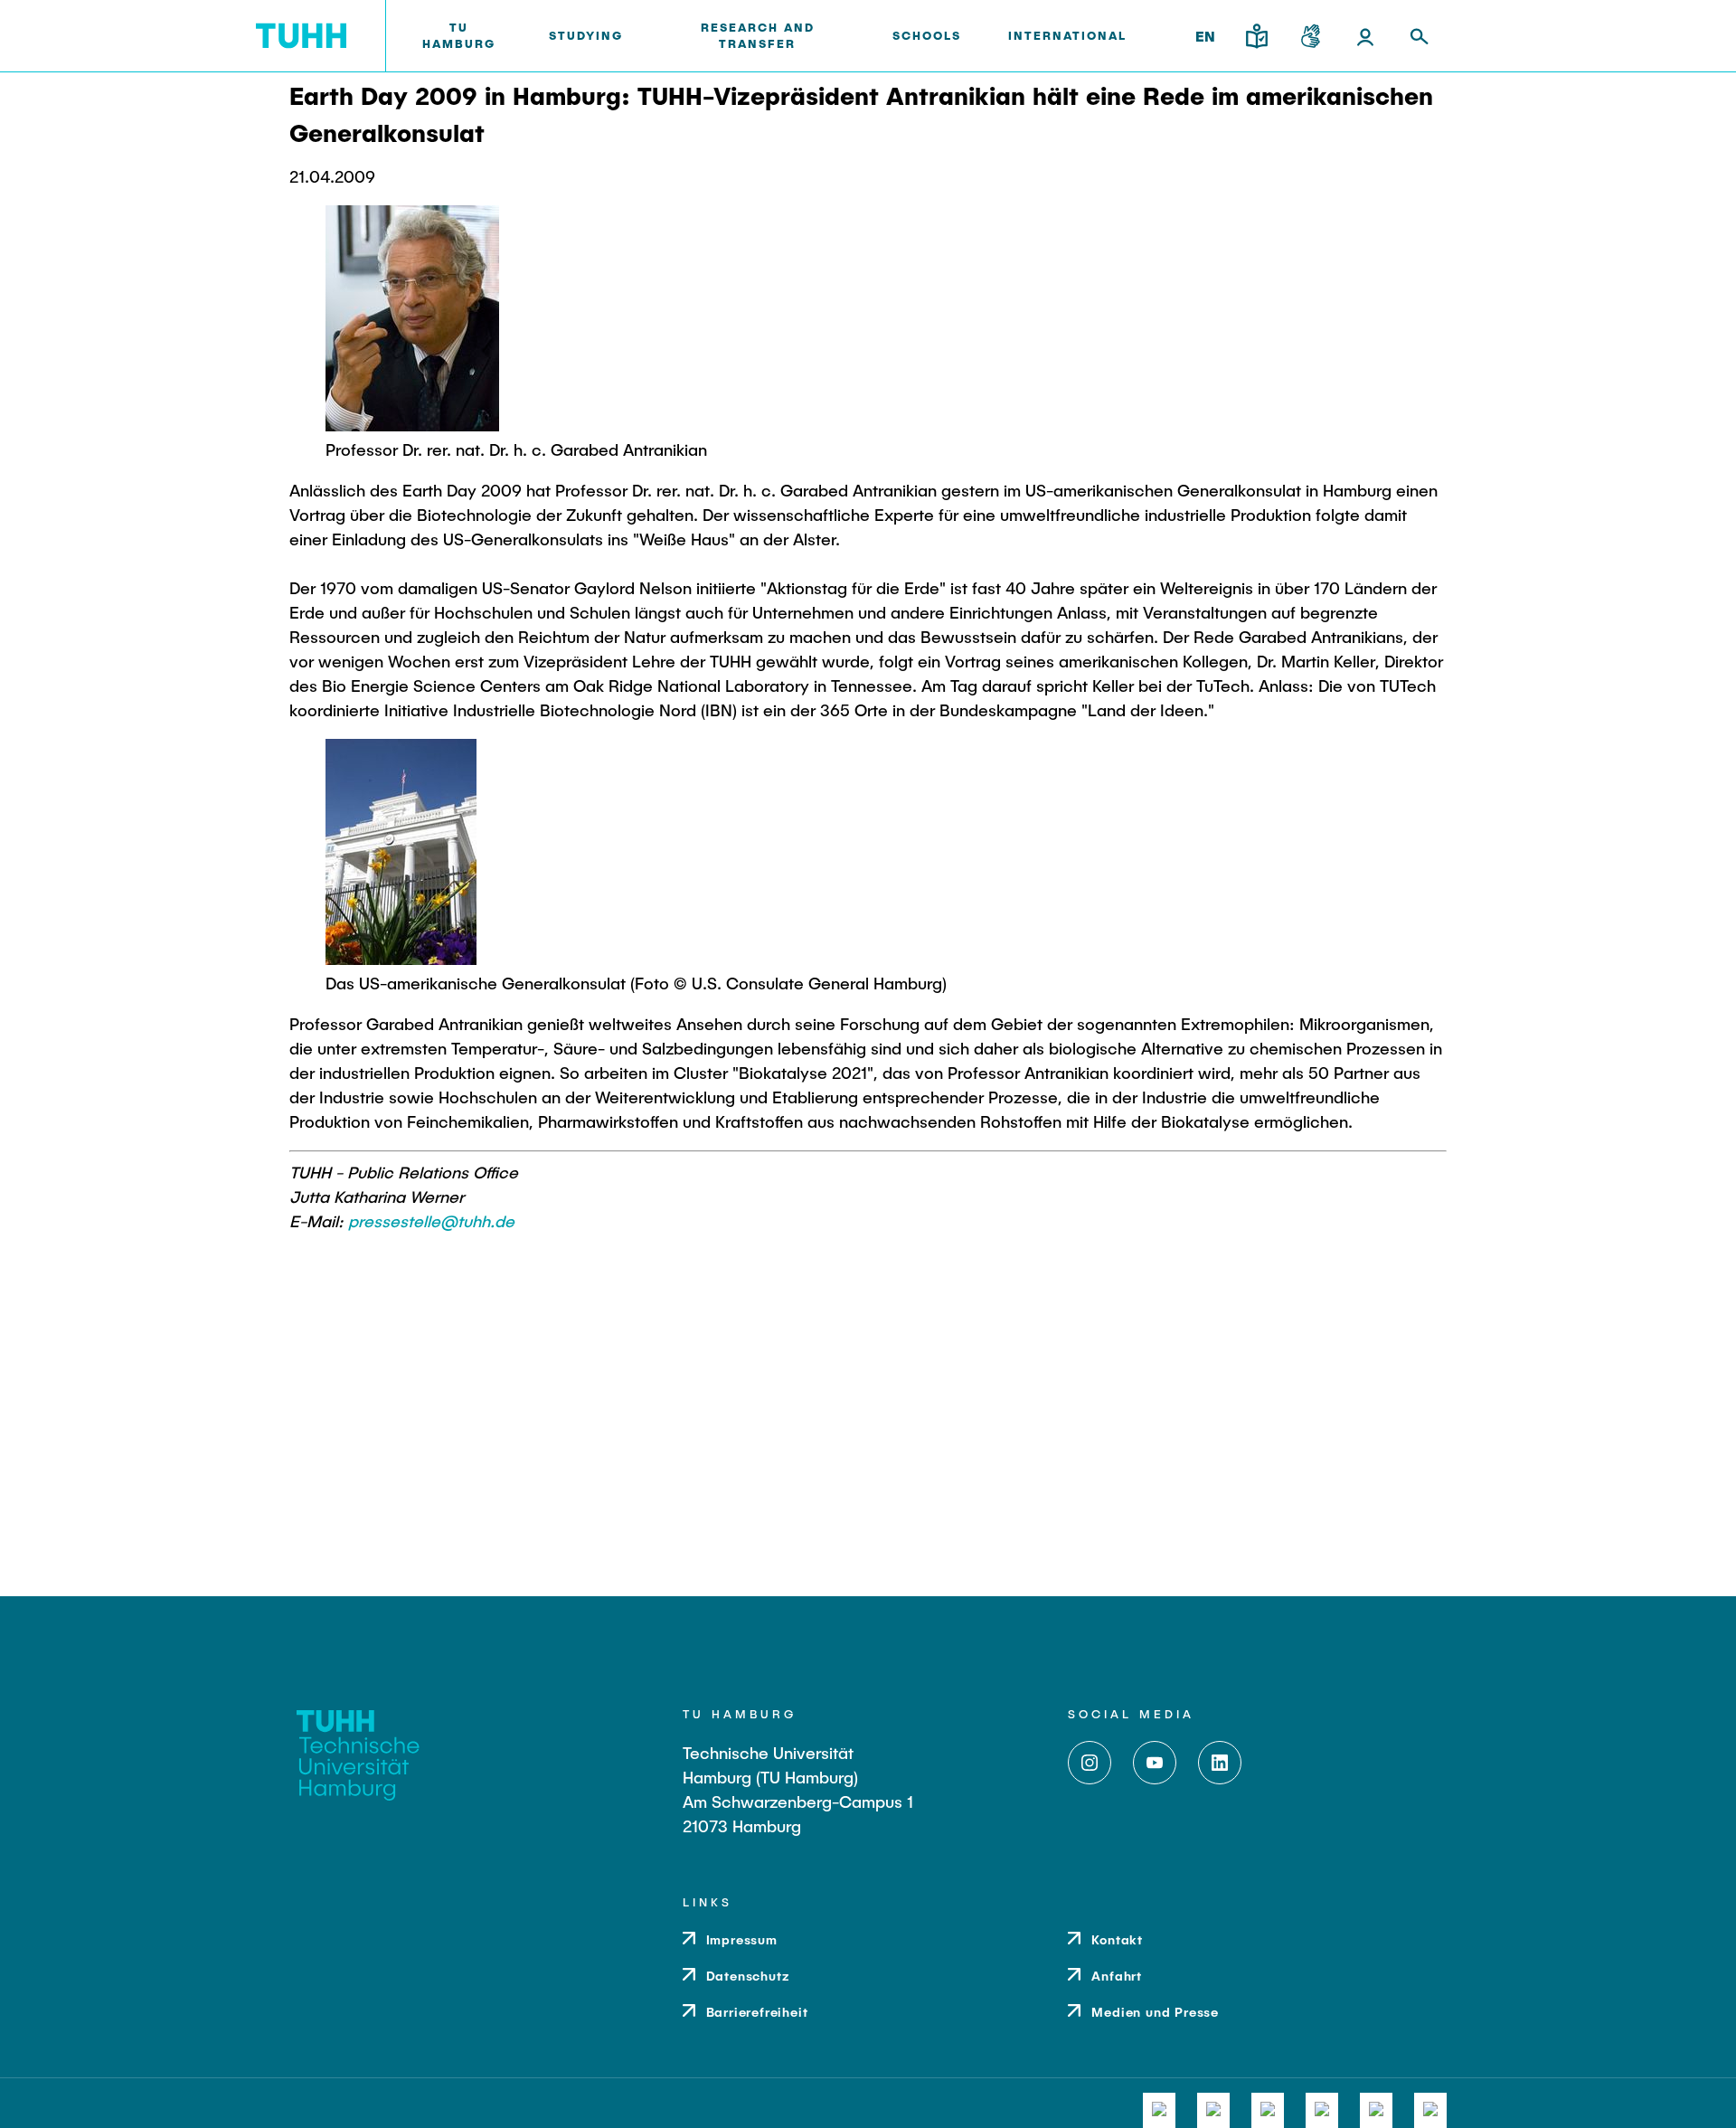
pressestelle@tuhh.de (431, 1221)
